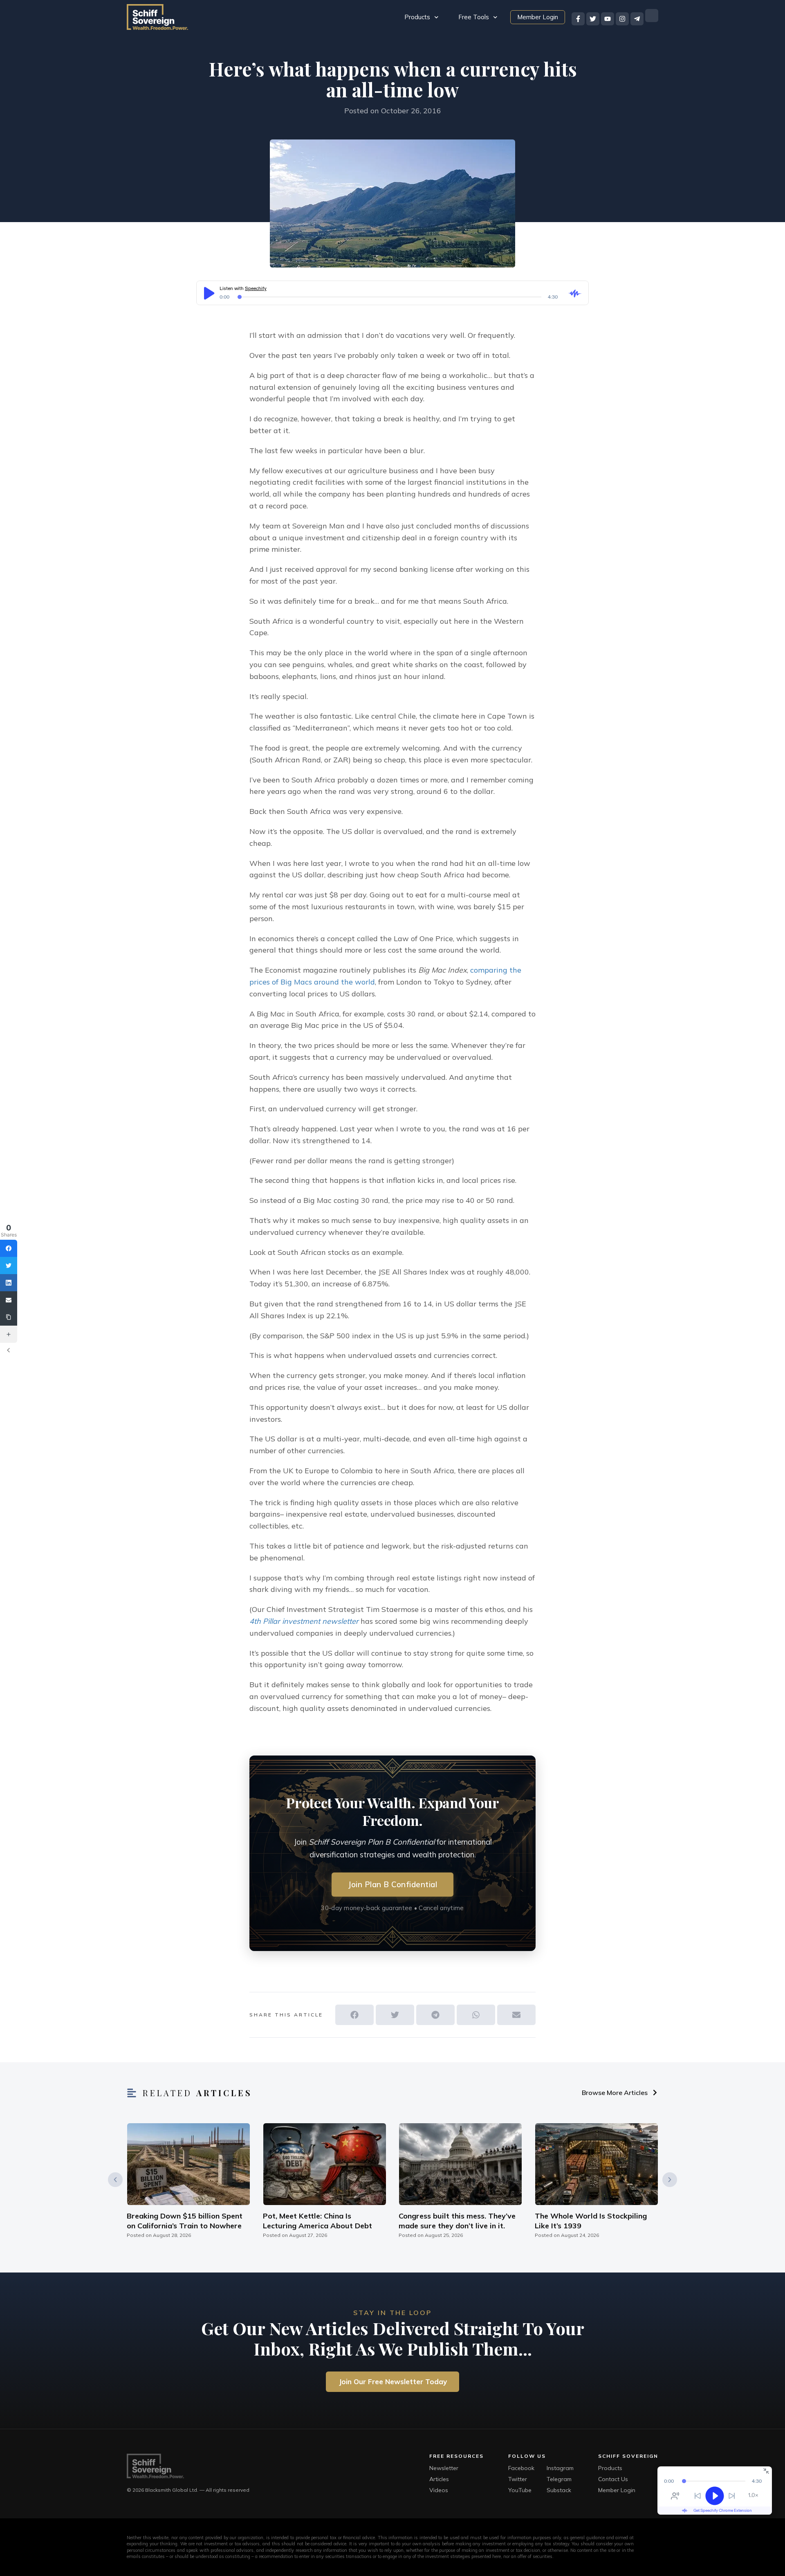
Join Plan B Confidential (392, 1884)
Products (417, 17)
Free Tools (474, 17)
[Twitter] (593, 19)
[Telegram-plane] (637, 19)
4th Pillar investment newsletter (304, 1621)
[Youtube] (608, 19)
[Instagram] (622, 19)
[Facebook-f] (578, 19)
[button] (354, 2015)
